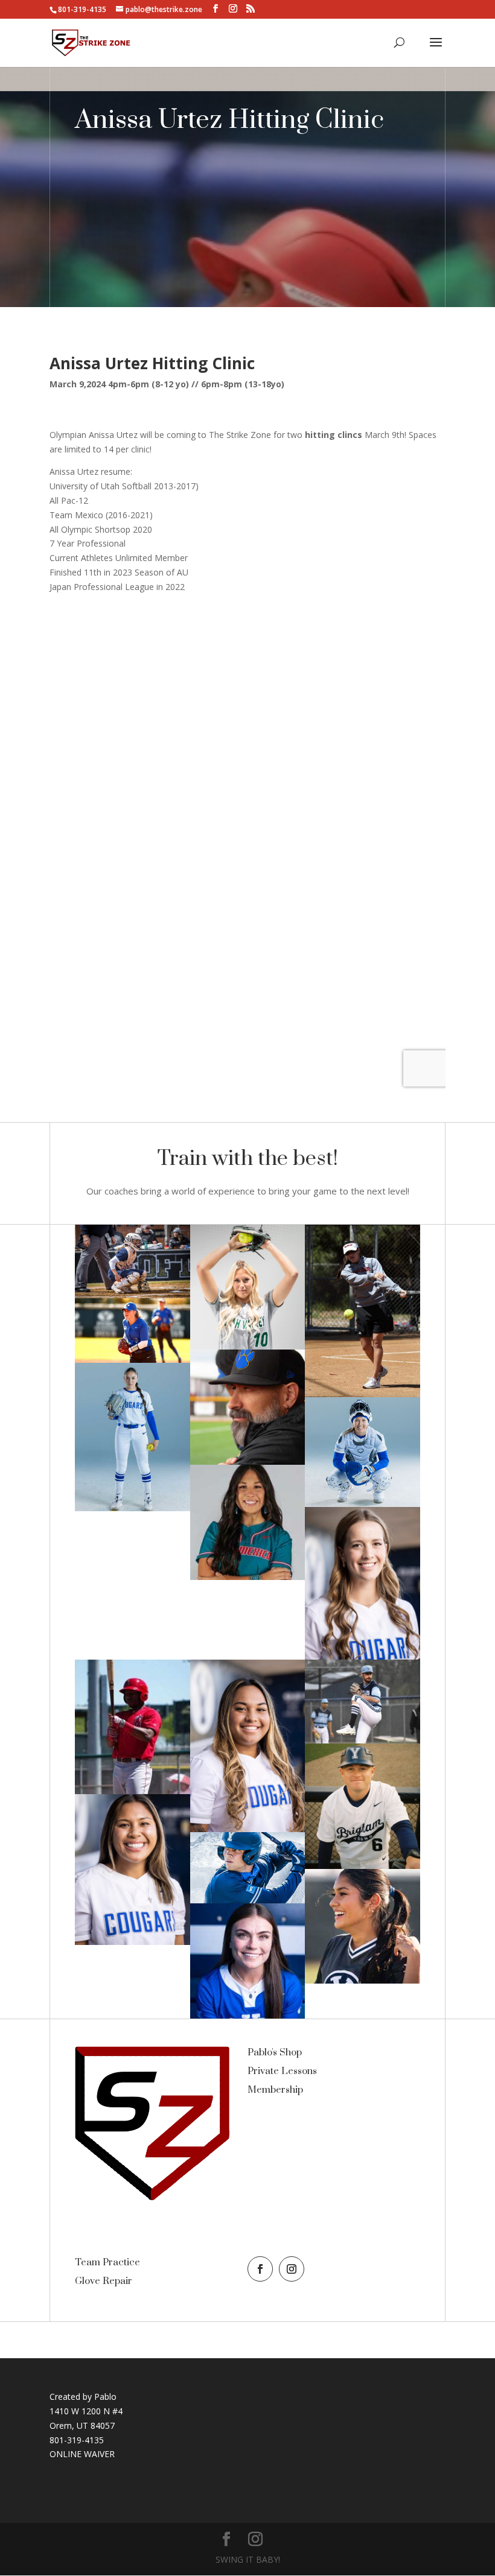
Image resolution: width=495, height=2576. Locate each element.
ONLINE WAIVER (82, 2454)
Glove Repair (104, 2281)
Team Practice (107, 2262)
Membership (275, 2090)
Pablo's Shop (275, 2052)
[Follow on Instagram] (292, 2269)
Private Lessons (282, 2071)
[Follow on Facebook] (260, 2269)
